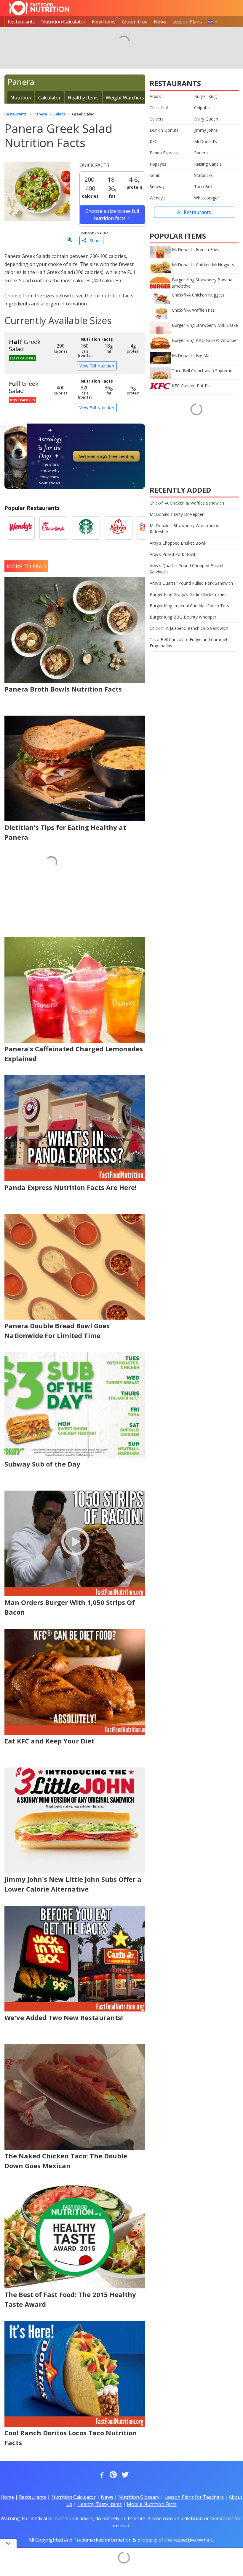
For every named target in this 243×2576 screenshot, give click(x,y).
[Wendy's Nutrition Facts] (21, 528)
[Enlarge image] (70, 240)
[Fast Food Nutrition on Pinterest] (113, 2475)
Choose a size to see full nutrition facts (112, 215)
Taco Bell (203, 187)
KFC (154, 141)
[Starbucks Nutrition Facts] (86, 528)
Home (7, 2497)
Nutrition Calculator (63, 22)
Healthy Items (83, 98)
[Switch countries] (213, 22)
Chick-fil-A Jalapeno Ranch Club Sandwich (189, 628)
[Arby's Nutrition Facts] (119, 528)
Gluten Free (135, 22)
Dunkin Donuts (164, 130)
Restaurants (21, 22)
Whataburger (207, 198)
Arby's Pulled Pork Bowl (172, 554)
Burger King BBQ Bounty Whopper (183, 617)
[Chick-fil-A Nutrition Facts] (53, 528)
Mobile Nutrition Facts (152, 2504)
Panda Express (164, 153)
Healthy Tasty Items (100, 2504)
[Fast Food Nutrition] (39, 8)
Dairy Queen (206, 119)
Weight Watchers (125, 98)
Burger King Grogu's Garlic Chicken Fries (188, 594)
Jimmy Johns (206, 130)
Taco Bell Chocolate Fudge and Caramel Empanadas (188, 643)
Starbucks (203, 175)
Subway (157, 187)
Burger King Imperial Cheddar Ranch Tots (189, 606)
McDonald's (206, 141)
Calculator (49, 98)
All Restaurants (194, 212)
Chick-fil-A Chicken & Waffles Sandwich (187, 503)
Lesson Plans (187, 22)
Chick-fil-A (159, 108)
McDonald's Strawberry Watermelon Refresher (184, 529)
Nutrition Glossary (139, 2497)
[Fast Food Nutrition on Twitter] (124, 2475)
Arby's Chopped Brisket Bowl (177, 543)
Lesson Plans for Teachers (194, 2497)
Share (93, 241)
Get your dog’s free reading (107, 456)
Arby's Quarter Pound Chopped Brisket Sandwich (187, 569)
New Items (104, 22)
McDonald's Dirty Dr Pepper (177, 514)
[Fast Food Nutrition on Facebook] (101, 2475)
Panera (201, 153)
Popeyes (158, 164)
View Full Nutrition (97, 366)
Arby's (155, 96)
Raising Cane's (208, 164)
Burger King (205, 96)
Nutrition (21, 98)
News (160, 22)
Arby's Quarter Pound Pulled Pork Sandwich (191, 583)
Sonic (155, 175)
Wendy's (158, 198)
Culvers (157, 119)
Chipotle (202, 108)
